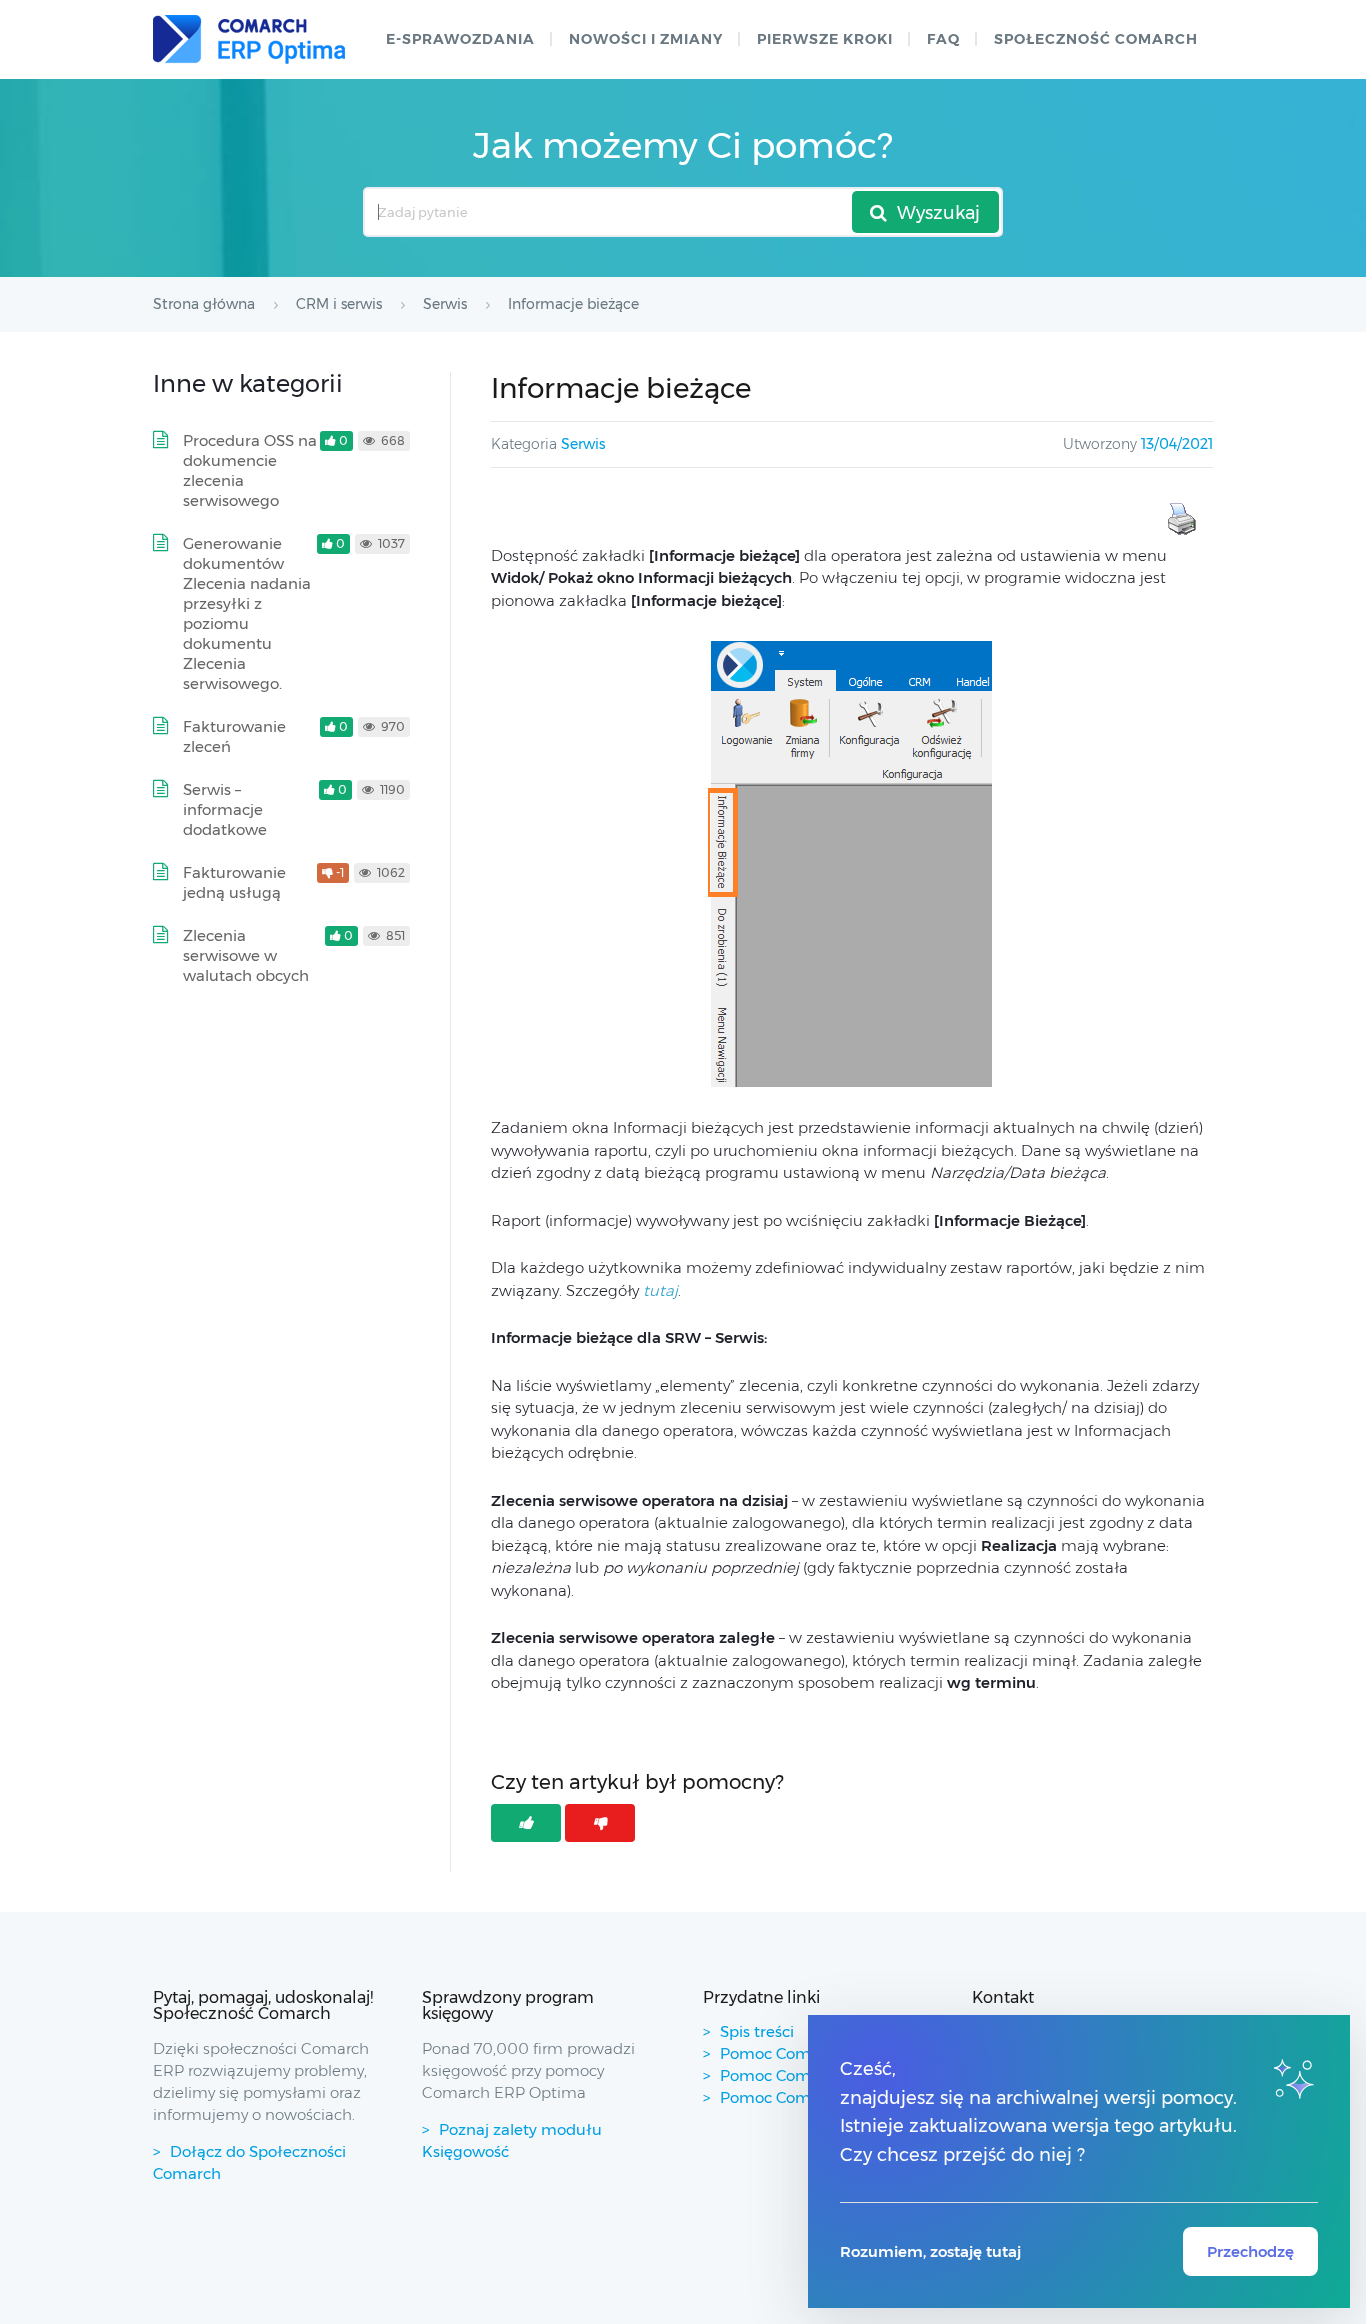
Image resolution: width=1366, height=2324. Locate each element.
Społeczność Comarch (1096, 39)
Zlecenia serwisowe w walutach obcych (246, 955)
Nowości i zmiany (646, 39)
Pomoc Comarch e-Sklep (811, 2075)
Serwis (583, 444)
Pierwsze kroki (825, 39)
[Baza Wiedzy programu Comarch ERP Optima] (249, 39)
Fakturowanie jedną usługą (234, 882)
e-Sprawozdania (460, 39)
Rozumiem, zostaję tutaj (930, 2251)
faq (943, 39)
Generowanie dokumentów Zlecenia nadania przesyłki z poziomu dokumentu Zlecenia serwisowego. (247, 613)
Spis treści (757, 2031)
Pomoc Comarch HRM (802, 2097)
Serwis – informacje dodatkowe (225, 809)
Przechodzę (1250, 2251)
